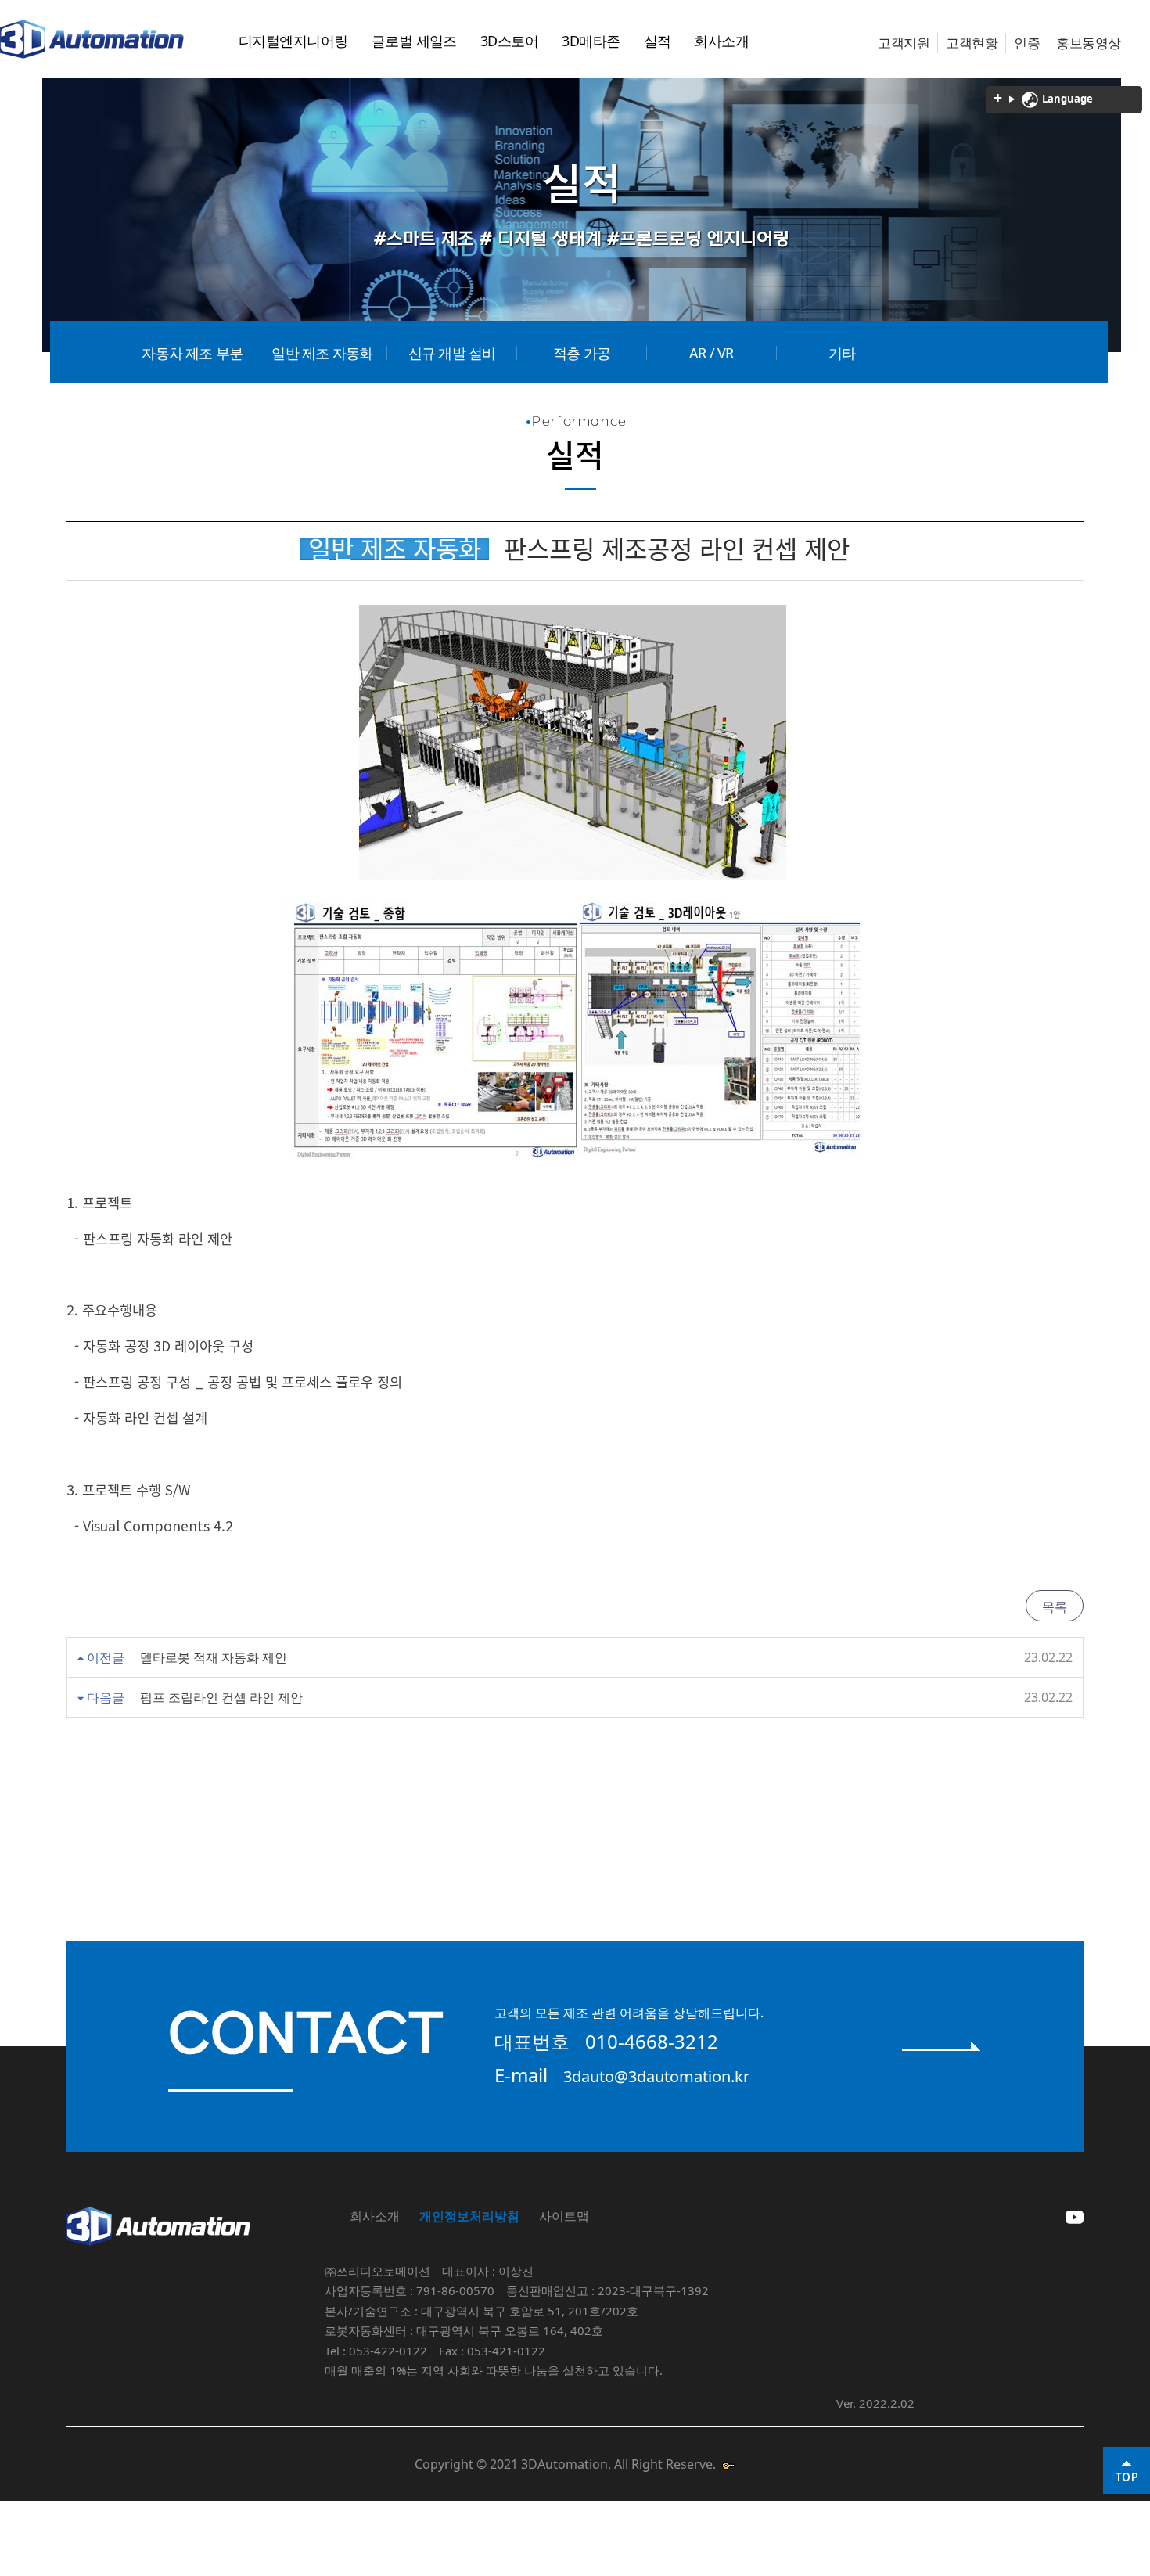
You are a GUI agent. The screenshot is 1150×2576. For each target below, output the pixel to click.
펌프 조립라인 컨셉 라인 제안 (221, 1697)
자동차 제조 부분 (192, 353)
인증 (1027, 43)
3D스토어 (509, 41)
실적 (658, 41)
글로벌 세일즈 (414, 41)
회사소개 (721, 41)
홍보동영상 (1088, 43)
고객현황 (972, 43)
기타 (842, 353)
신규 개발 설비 (452, 353)
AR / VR (711, 353)
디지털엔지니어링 (293, 41)
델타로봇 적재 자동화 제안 (214, 1657)
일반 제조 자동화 (322, 353)
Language (1066, 99)
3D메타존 (591, 41)
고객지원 (904, 43)
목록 (1055, 1606)
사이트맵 (564, 2216)
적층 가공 (582, 353)
